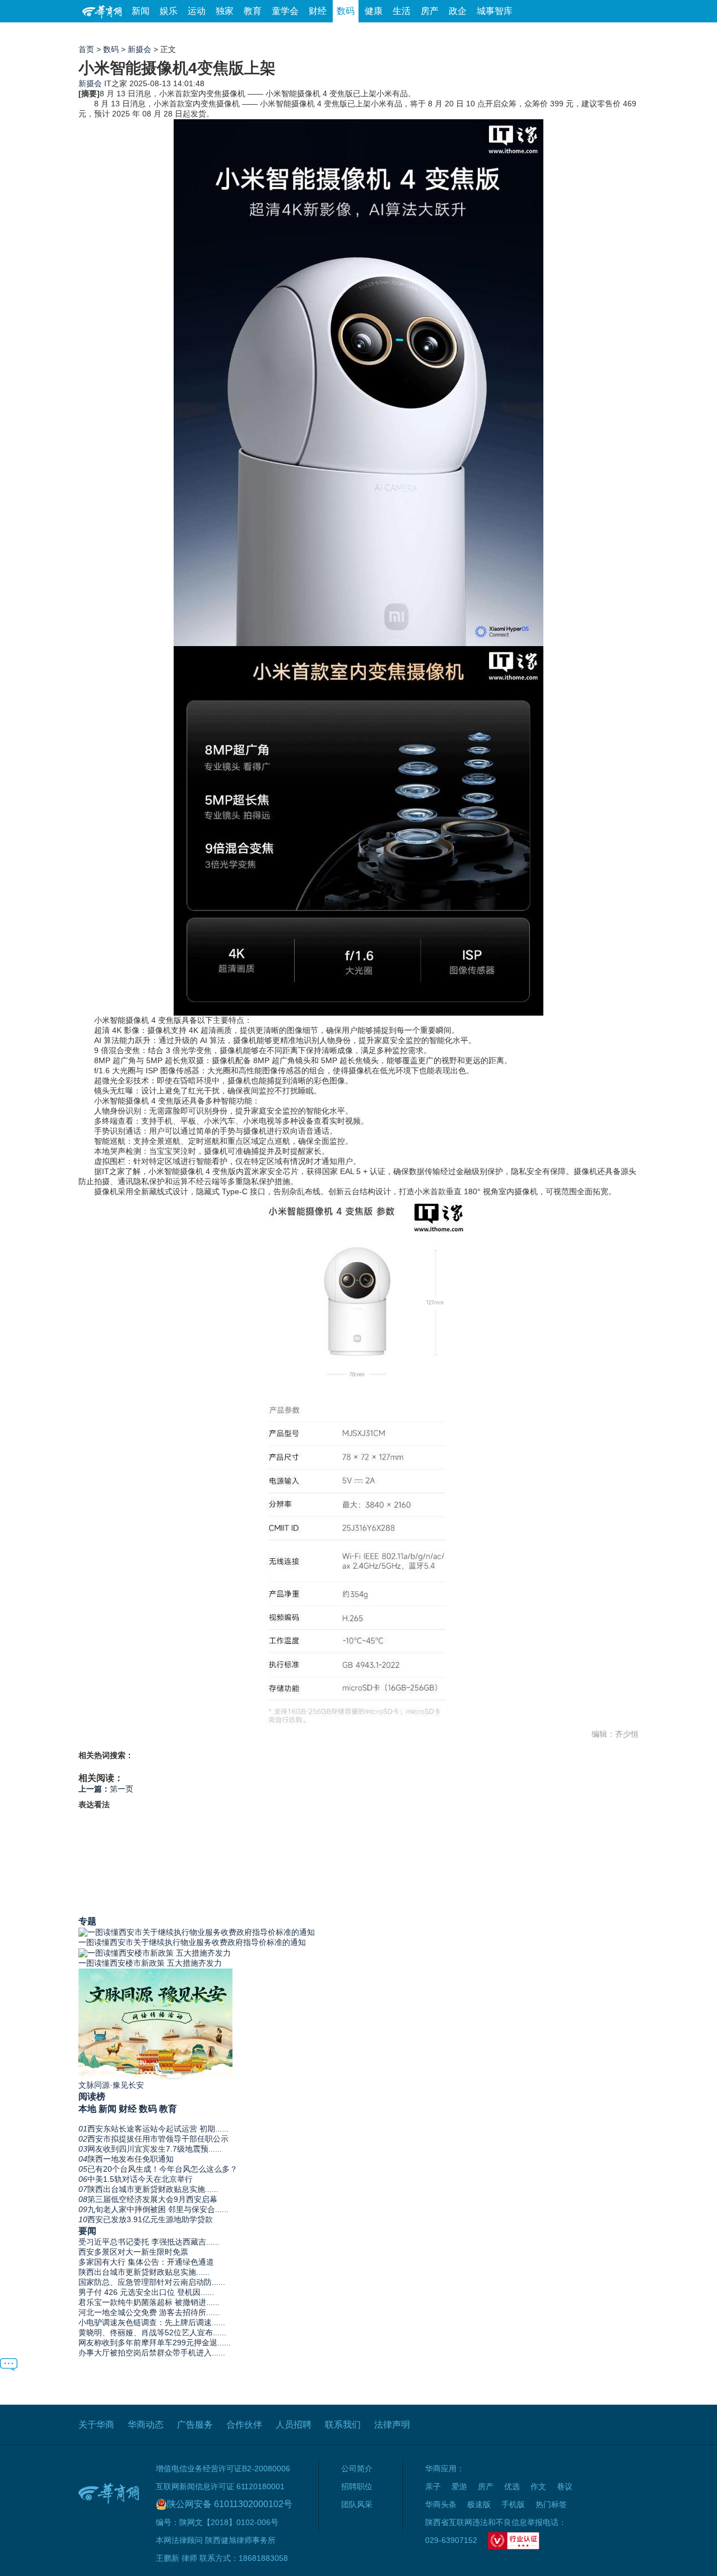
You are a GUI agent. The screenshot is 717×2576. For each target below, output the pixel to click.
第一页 (106, 1789)
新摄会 (139, 49)
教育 (253, 11)
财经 (318, 11)
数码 (346, 11)
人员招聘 (294, 2425)
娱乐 (169, 11)
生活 (402, 11)
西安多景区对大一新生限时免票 (133, 2252)
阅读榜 (92, 2096)
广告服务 (195, 2425)
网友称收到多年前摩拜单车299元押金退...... (155, 2343)
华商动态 (146, 2425)
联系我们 (343, 2425)
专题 (87, 1921)
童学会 (285, 11)
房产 (430, 11)
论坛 (505, 33)
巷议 (565, 2486)
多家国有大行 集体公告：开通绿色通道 (146, 2262)
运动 (197, 11)
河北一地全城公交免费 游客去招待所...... (149, 2312)
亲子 (433, 2486)
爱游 (598, 33)
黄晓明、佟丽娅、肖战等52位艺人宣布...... (152, 2332)
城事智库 (495, 11)
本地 (87, 2109)
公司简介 (357, 2469)
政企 (458, 11)
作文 (538, 2486)
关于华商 (96, 2425)
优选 (626, 33)
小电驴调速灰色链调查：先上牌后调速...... (152, 2322)
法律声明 (392, 2425)
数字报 (537, 33)
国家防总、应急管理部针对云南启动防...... (152, 2282)
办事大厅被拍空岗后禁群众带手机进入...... (152, 2353)
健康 (374, 11)
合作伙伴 (244, 2425)
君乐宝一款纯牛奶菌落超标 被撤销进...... (149, 2302)
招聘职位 (357, 2486)
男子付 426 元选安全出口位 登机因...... (146, 2292)
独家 (225, 11)
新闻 (141, 11)
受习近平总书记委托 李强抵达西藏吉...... (149, 2242)
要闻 (87, 2231)
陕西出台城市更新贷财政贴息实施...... (144, 2272)
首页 (86, 49)
